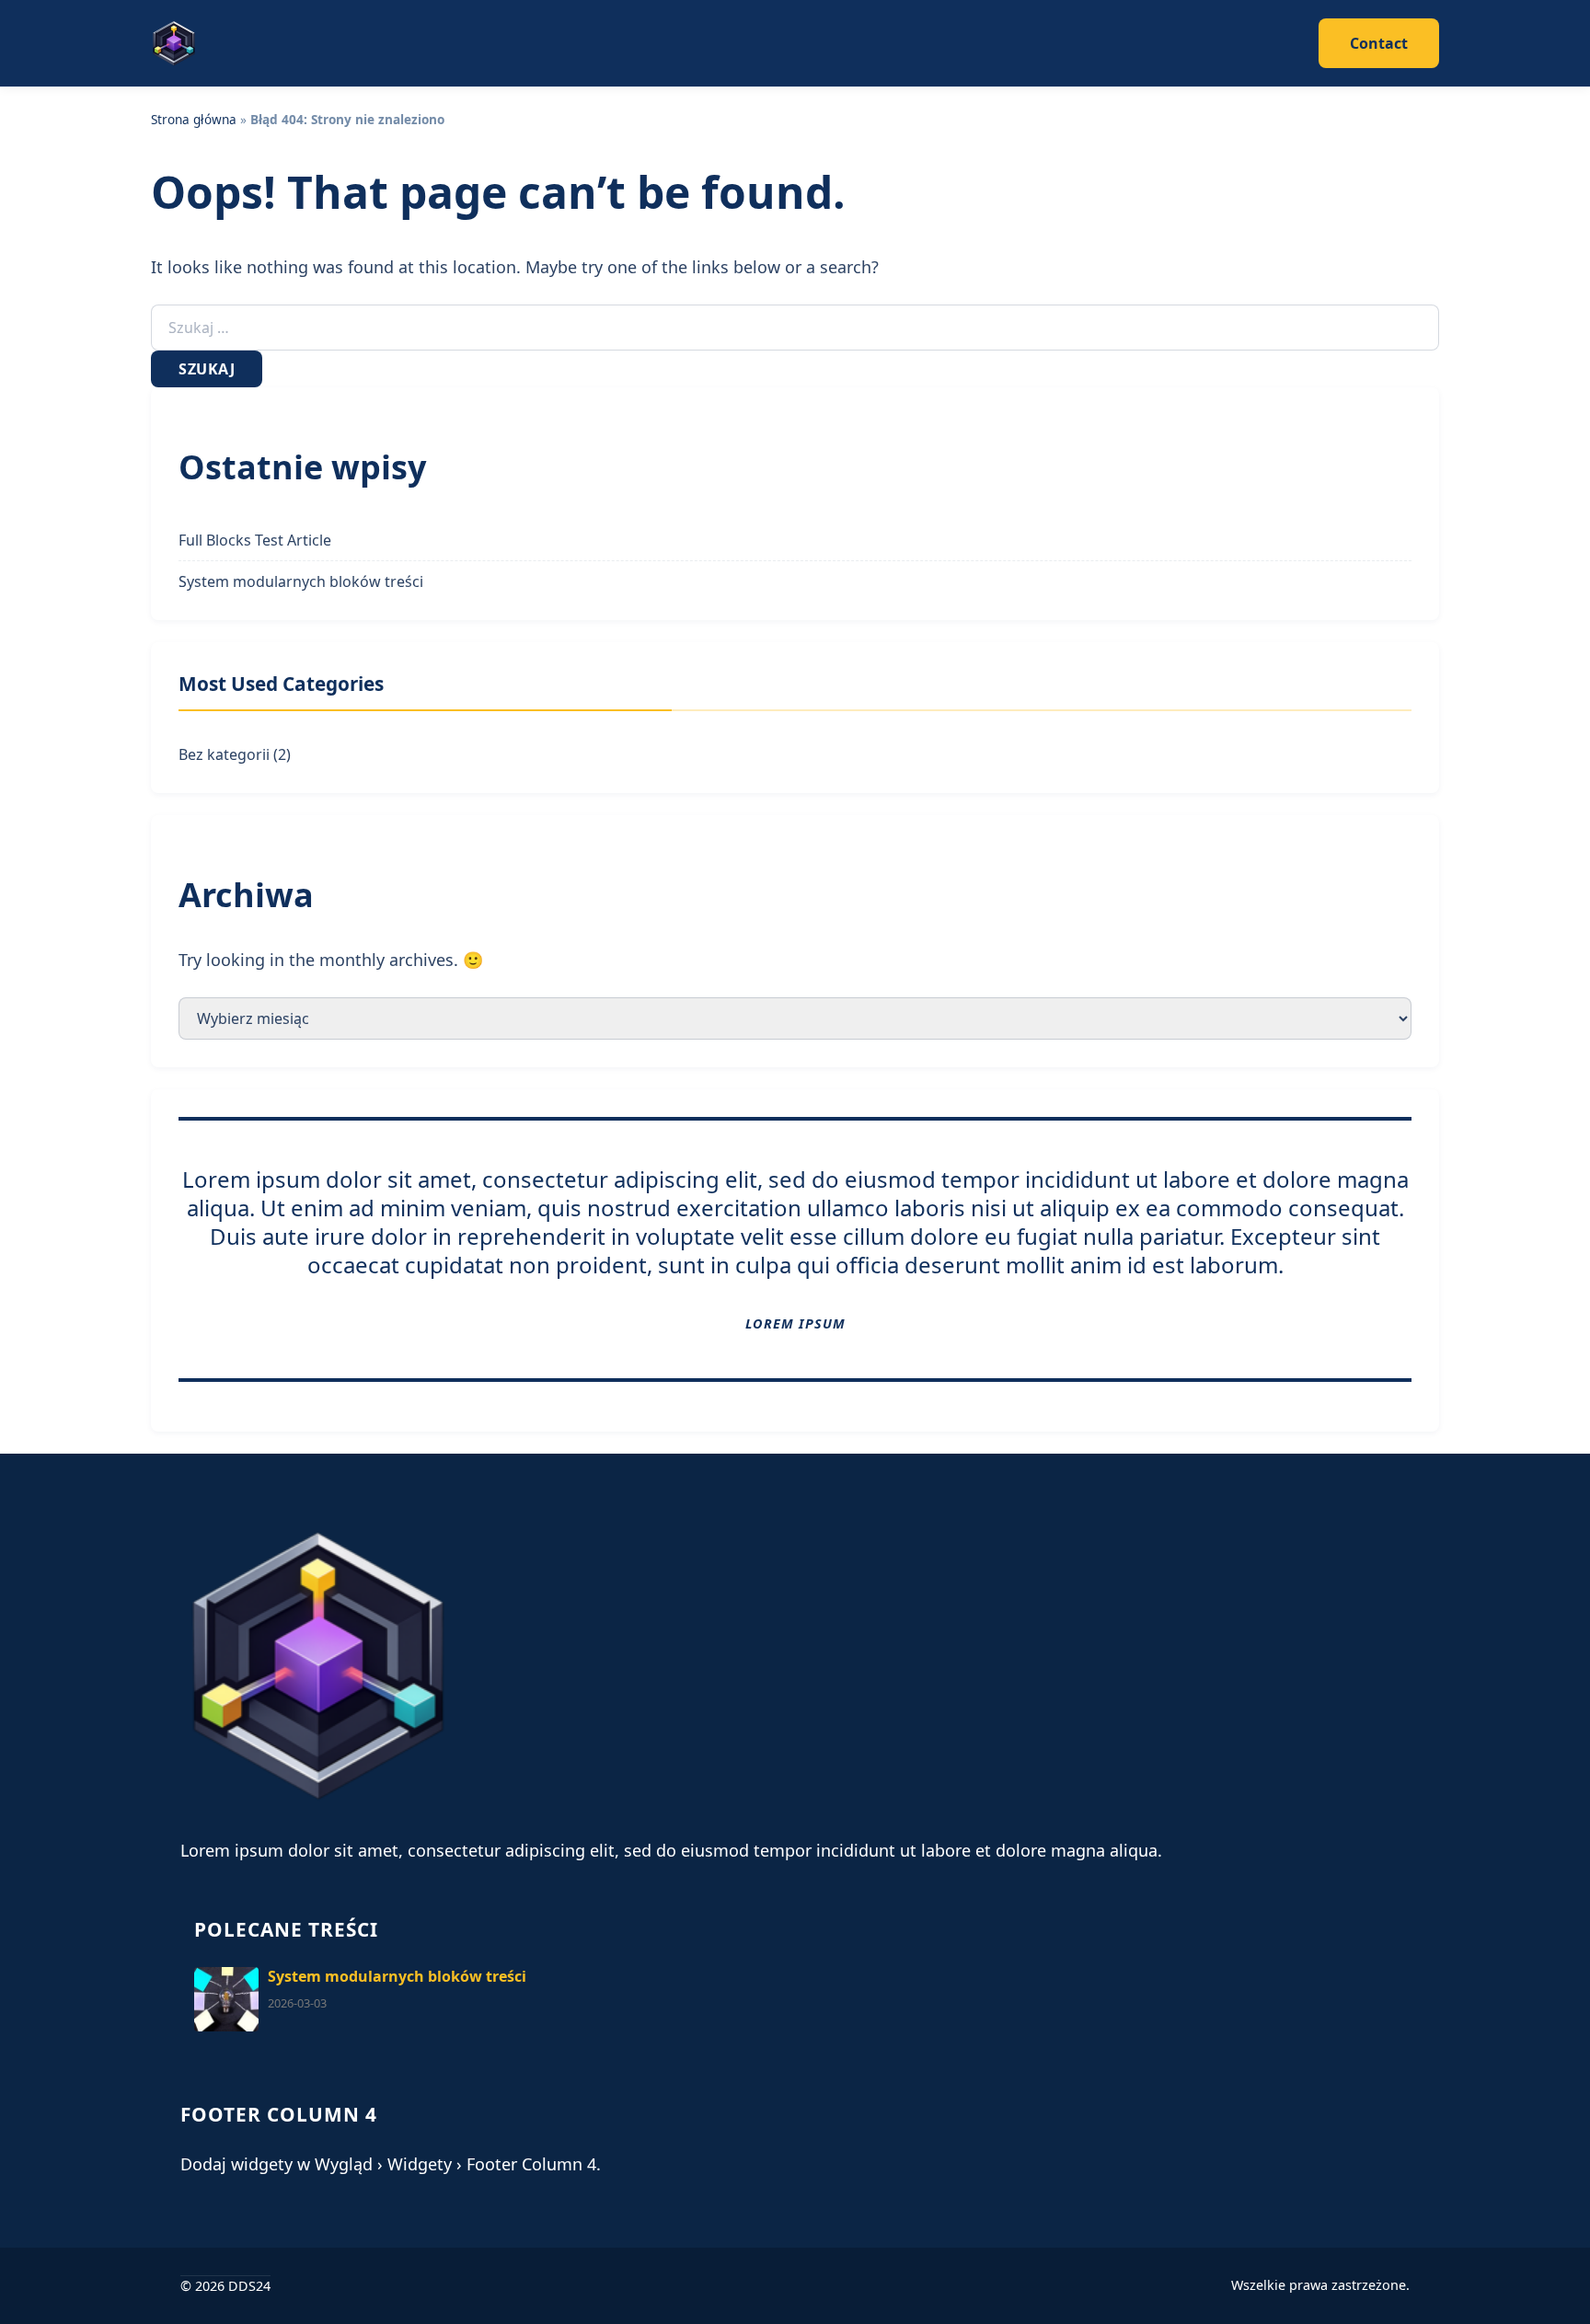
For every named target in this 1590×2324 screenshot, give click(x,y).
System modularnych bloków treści (301, 581)
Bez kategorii (224, 754)
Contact (1379, 43)
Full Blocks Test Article (255, 540)
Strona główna (194, 119)
